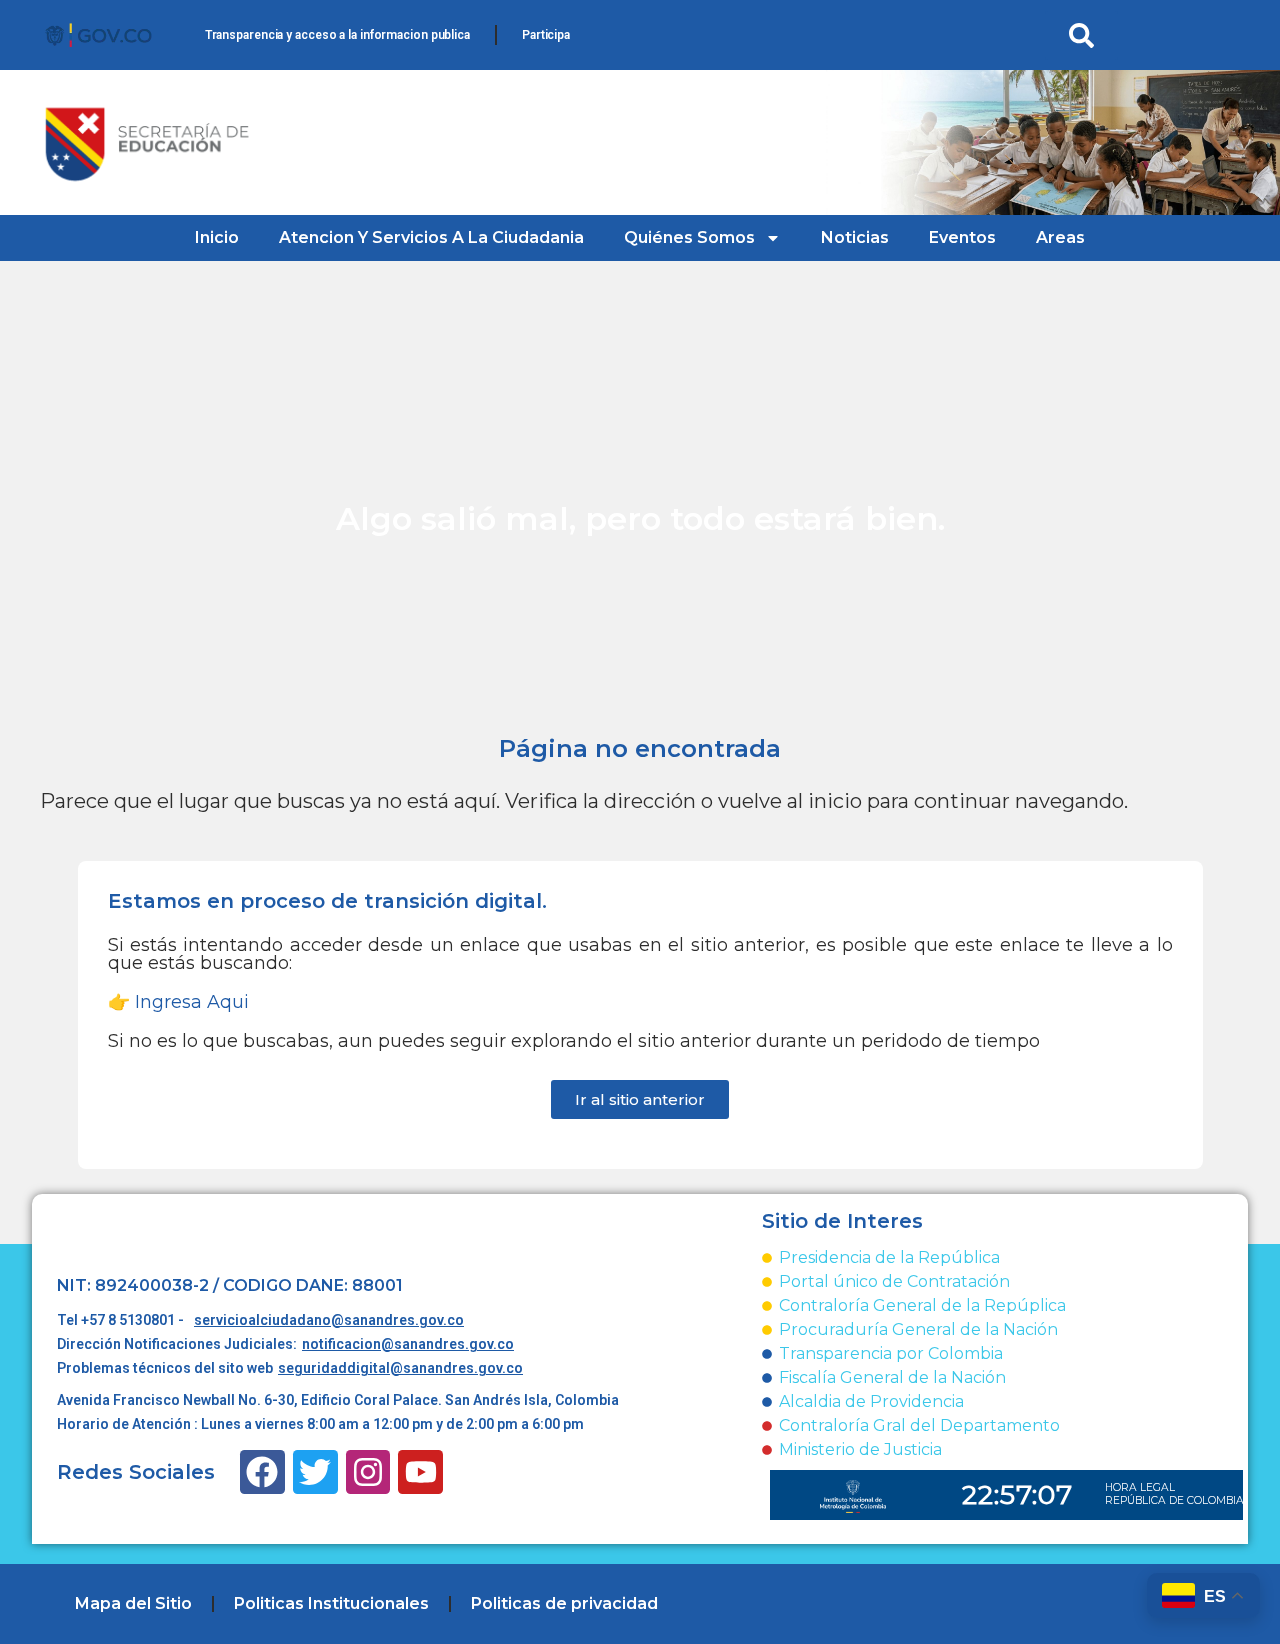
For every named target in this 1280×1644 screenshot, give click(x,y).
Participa (546, 35)
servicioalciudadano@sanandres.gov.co (329, 1320)
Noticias (855, 237)
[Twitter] (315, 1472)
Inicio (217, 237)
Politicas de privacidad (564, 1603)
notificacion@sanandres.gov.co (408, 1344)
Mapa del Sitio (133, 1603)
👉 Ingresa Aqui (178, 1002)
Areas (1060, 237)
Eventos (962, 237)
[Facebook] (262, 1472)
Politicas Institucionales (331, 1603)
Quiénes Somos (689, 237)
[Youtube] (420, 1472)
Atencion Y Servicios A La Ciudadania (431, 237)
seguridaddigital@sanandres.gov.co (400, 1368)
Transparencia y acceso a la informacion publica (337, 35)
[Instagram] (368, 1472)
